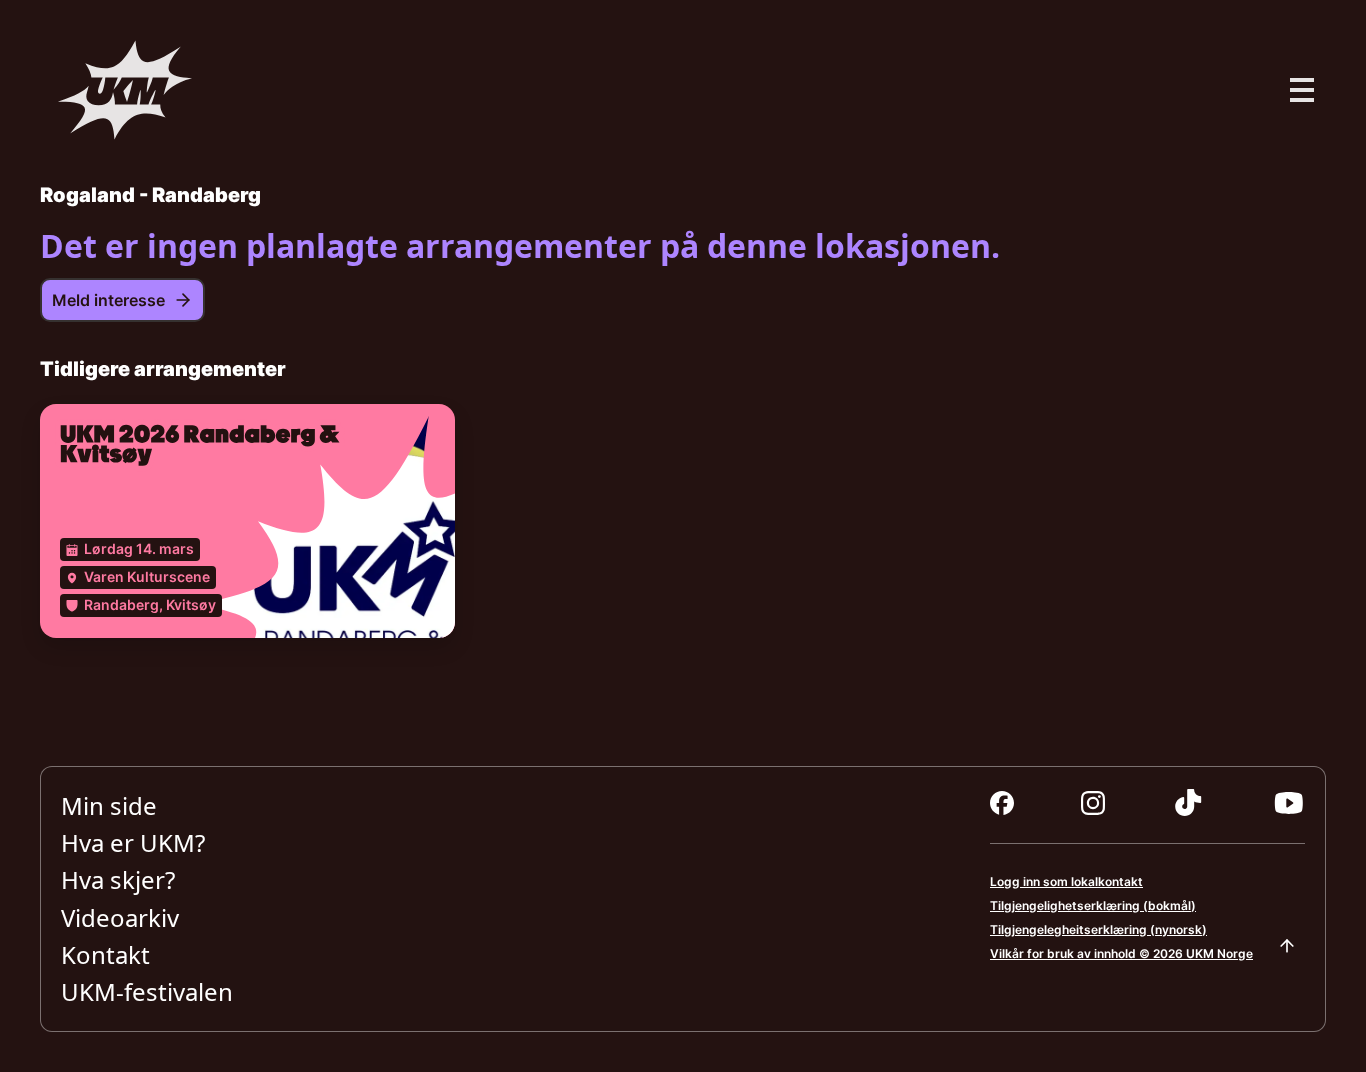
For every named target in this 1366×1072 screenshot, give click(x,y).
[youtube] (1288, 803)
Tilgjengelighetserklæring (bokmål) (1093, 905)
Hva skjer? (118, 880)
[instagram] (1093, 803)
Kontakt (105, 954)
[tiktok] (1188, 803)
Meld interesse (108, 300)
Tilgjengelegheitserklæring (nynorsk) (1098, 929)
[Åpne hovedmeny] (1302, 90)
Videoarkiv (120, 917)
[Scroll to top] (1287, 946)
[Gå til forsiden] (125, 90)
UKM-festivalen (147, 992)
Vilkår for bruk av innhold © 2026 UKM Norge (1121, 953)
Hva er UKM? (133, 842)
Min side (109, 805)
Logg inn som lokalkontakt (1066, 881)
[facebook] (1002, 803)
